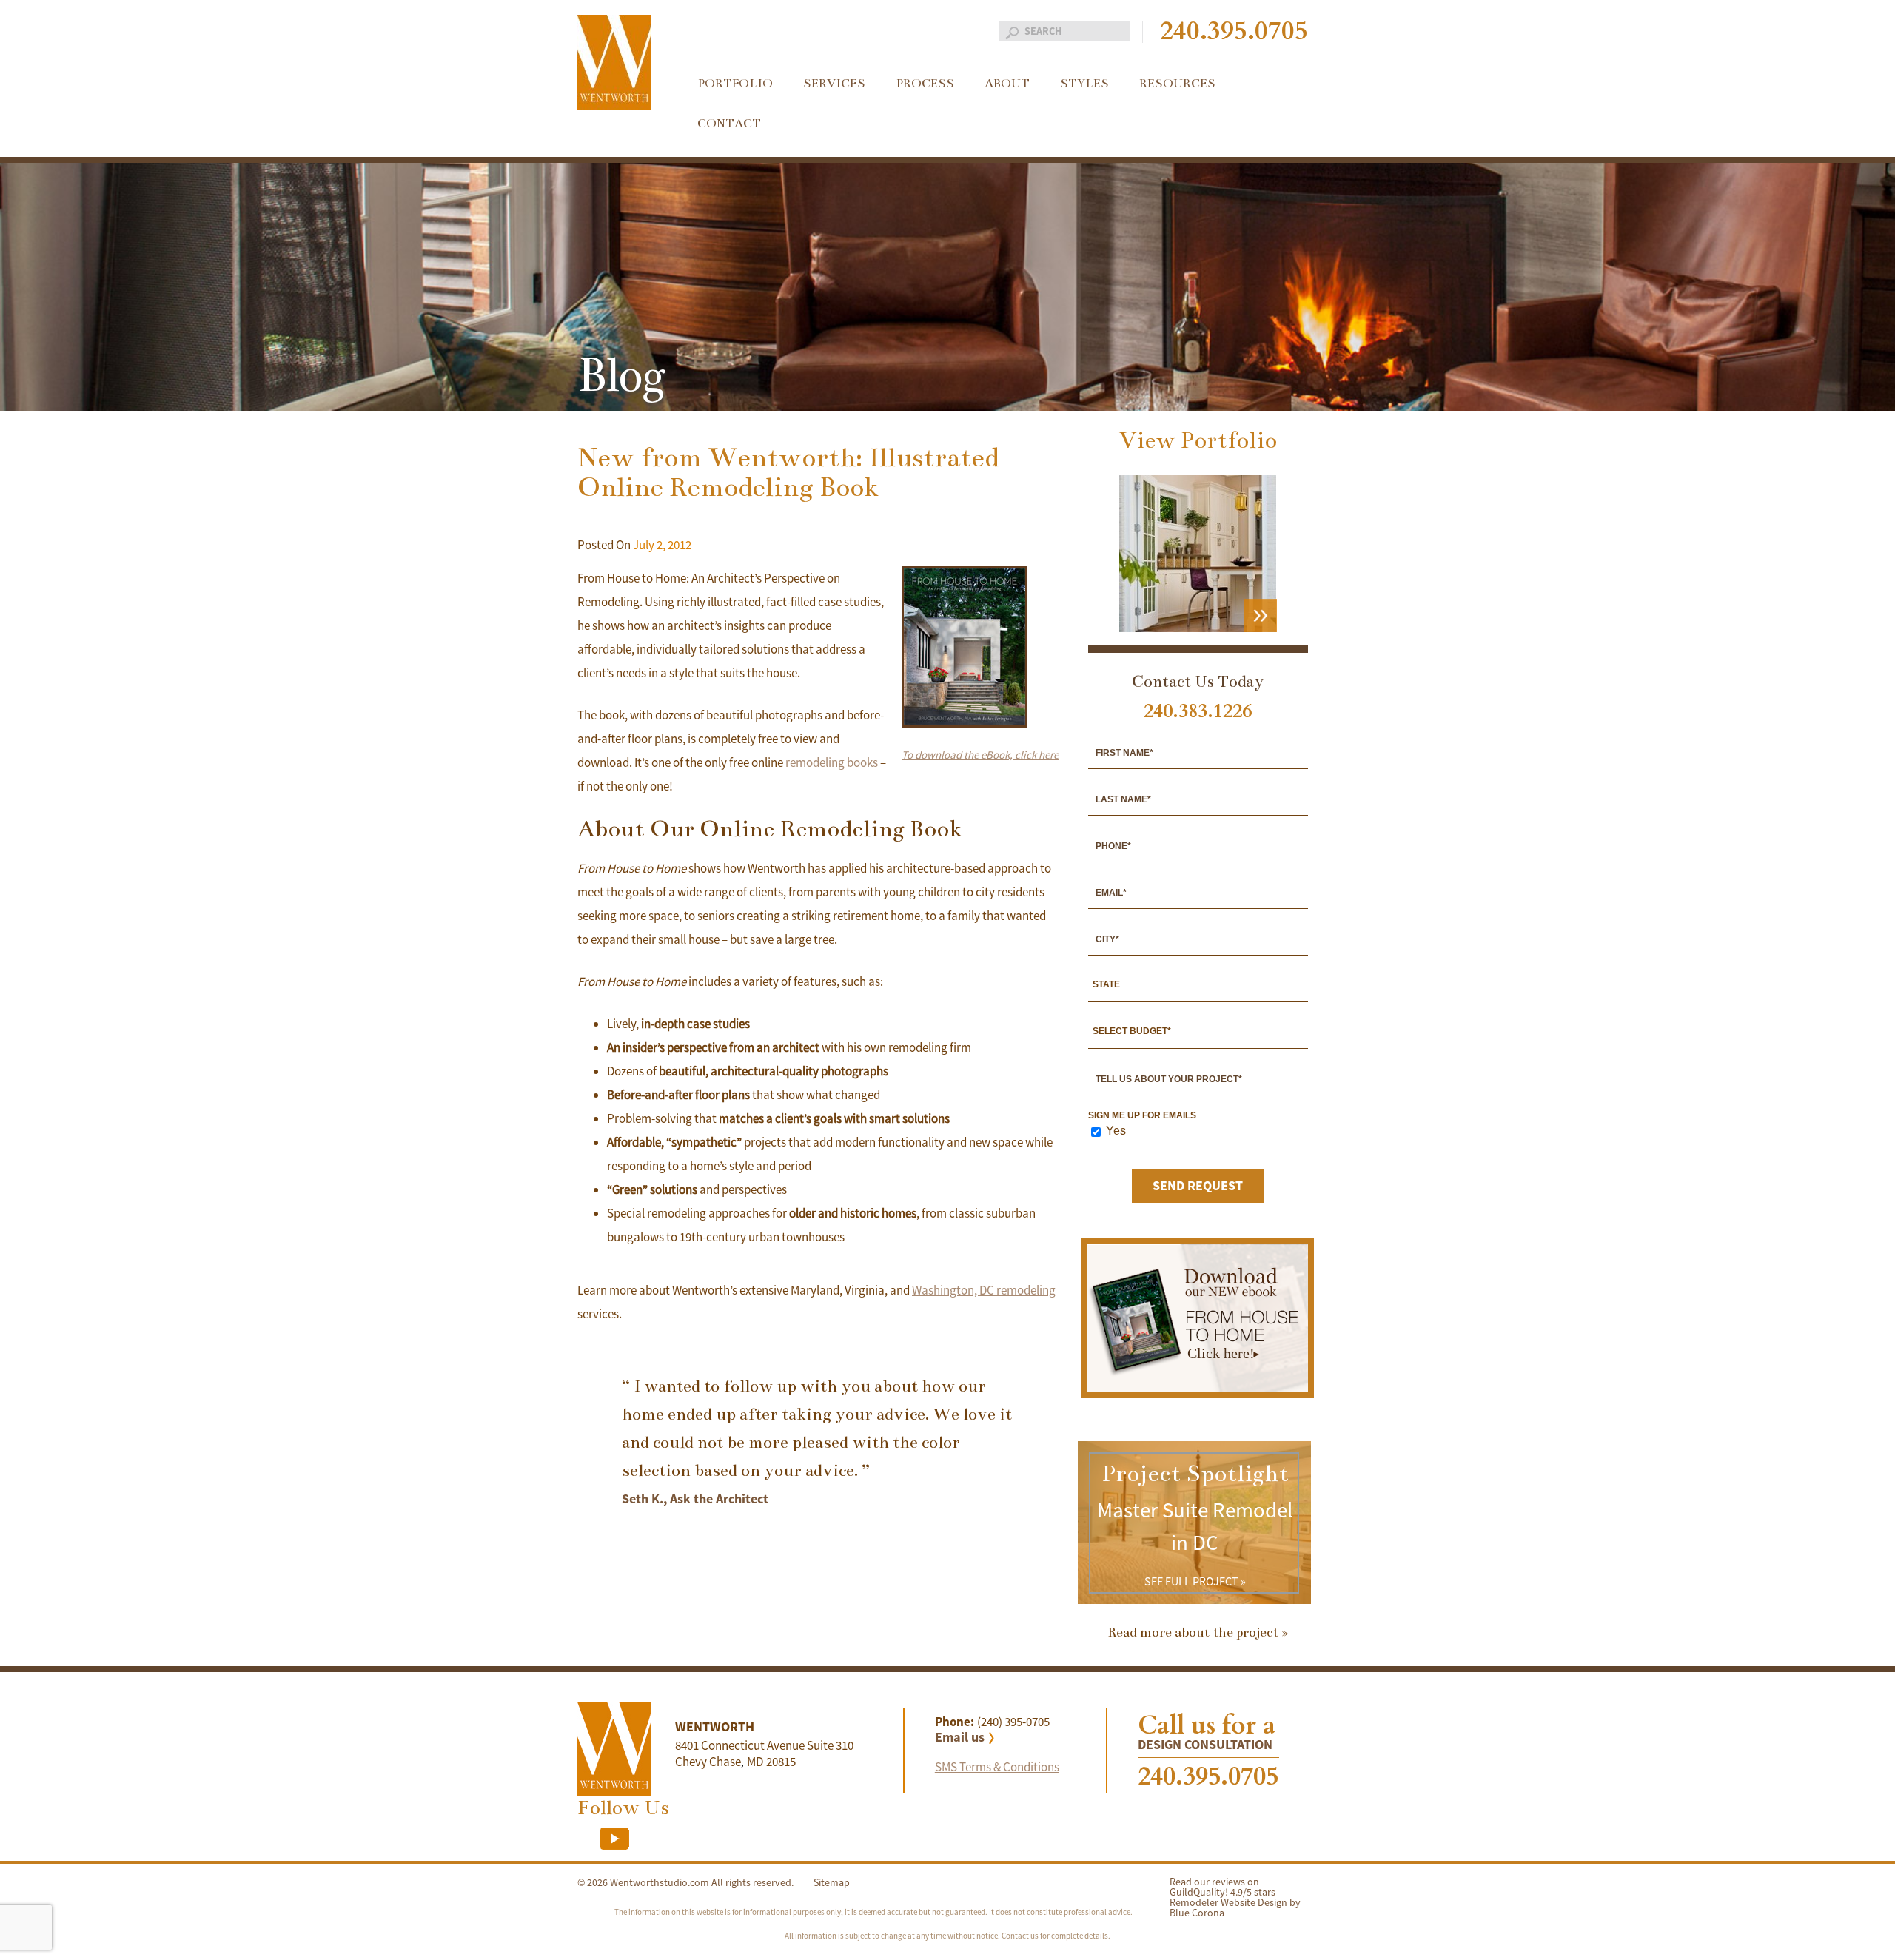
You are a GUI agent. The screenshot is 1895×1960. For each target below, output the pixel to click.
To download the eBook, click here (980, 755)
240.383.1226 (1198, 711)
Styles (1084, 84)
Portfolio (735, 84)
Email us (960, 1737)
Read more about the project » (1198, 1632)
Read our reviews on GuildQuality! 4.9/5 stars (1222, 1887)
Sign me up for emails (1142, 1115)
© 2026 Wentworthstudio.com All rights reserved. (685, 1882)
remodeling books (832, 762)
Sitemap (832, 1882)
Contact (729, 124)
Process (925, 84)
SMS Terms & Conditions (997, 1767)
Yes (1116, 1131)
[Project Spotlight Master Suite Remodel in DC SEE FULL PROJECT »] (1194, 1600)
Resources (1177, 84)
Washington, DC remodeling (984, 1290)
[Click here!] (1198, 1388)
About (1007, 84)
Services (834, 84)
